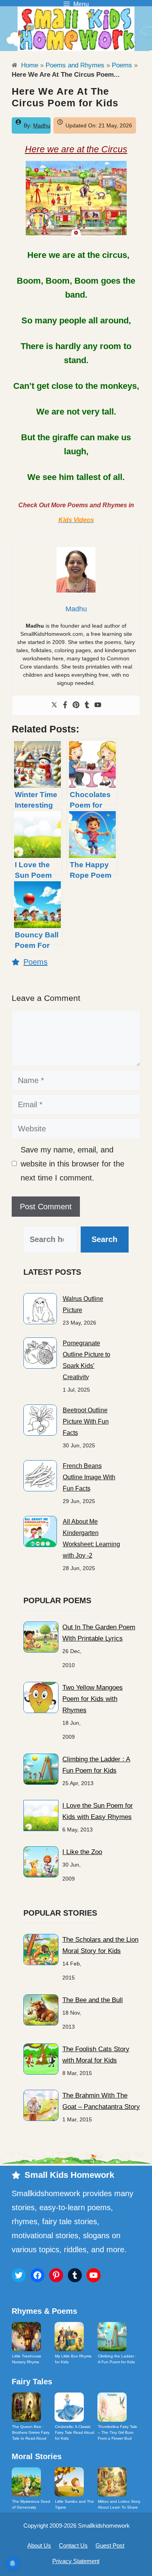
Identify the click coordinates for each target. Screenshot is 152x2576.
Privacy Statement (76, 2561)
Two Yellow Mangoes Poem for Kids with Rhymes (93, 1699)
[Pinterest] (76, 705)
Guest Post (110, 2545)
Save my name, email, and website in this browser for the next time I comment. (72, 1164)
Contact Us (73, 2545)
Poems (122, 65)
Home (29, 65)
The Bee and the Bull (93, 2000)
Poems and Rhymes (75, 65)
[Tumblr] (87, 705)
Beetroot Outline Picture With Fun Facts (86, 1421)
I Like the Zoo (82, 1852)
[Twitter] (54, 705)
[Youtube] (98, 705)
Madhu (42, 125)
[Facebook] (65, 705)
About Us (39, 2545)
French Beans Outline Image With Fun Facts (89, 1477)
